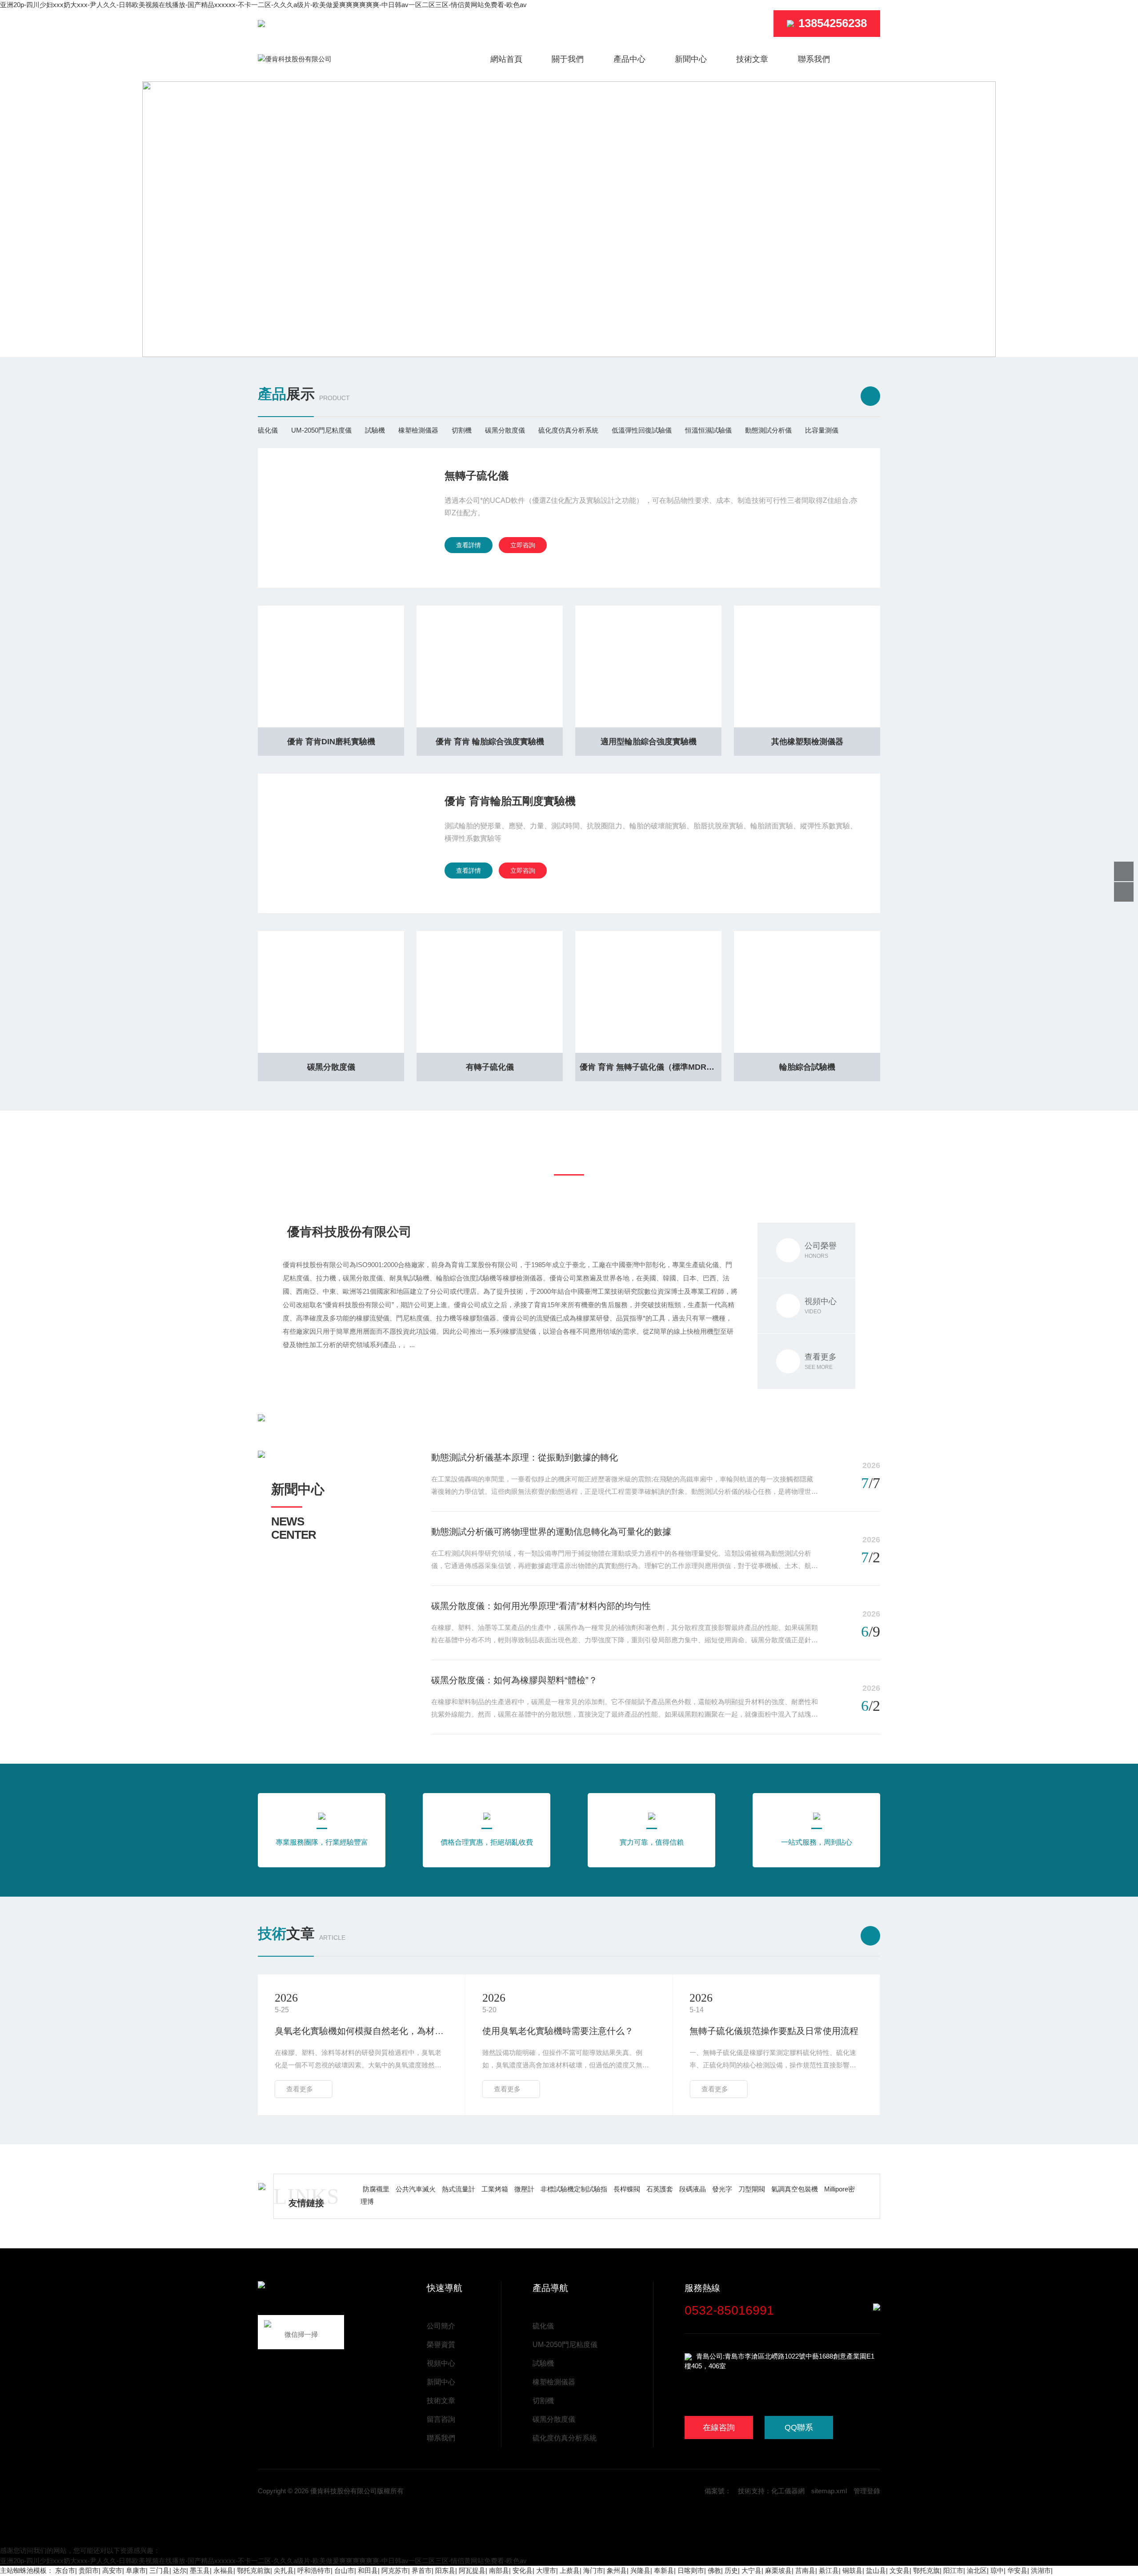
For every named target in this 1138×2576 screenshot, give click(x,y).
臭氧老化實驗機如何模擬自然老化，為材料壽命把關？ (361, 2031)
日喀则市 (691, 2570)
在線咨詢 (719, 2428)
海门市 (593, 2570)
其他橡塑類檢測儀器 (807, 742)
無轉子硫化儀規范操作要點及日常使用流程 (774, 2031)
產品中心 (629, 59)
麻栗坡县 (778, 2570)
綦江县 (829, 2570)
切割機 (462, 430)
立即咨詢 (523, 545)
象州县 (617, 2570)
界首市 (422, 2570)
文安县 (900, 2570)
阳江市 (953, 2570)
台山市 (344, 2570)
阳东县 (445, 2570)
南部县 (499, 2570)
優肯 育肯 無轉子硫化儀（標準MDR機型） (651, 1067)
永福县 (223, 2570)
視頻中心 (441, 2363)
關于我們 (568, 59)
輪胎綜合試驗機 (807, 1067)
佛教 (714, 2570)
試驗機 (375, 430)
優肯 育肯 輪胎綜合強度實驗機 (490, 742)
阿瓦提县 (472, 2570)
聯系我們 (814, 59)
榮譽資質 (441, 2345)
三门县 (159, 2570)
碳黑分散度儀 (505, 430)
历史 (731, 2570)
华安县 (1017, 2570)
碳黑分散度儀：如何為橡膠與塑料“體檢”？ (514, 1680)
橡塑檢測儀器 (418, 430)
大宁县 (751, 2570)
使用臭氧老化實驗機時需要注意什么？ (558, 2031)
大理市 (546, 2570)
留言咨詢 (441, 2419)
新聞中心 (691, 59)
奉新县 (664, 2570)
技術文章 (752, 59)
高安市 (112, 2570)
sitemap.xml (829, 2491)
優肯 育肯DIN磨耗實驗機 (331, 742)
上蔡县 (570, 2570)
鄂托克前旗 (254, 2570)
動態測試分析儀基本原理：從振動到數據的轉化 (525, 1457)
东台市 (65, 2570)
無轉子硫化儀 (477, 475)
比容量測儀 (822, 430)
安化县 (523, 2570)
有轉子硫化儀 (490, 1067)
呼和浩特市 (314, 2570)
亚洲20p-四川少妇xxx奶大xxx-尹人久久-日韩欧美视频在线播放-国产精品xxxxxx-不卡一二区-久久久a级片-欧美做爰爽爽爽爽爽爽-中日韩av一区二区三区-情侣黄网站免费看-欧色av (263, 5)
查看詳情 (469, 545)
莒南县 (805, 2570)
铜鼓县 (852, 2570)
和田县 (368, 2570)
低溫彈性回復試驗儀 (642, 430)
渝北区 (977, 2570)
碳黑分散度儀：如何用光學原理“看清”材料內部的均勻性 (541, 1606)
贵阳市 (89, 2570)
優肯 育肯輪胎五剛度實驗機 (510, 801)
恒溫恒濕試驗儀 (708, 430)
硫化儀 (268, 430)
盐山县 (876, 2570)
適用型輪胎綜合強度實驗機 (649, 742)
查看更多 (300, 2089)
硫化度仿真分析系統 (568, 430)
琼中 (997, 2570)
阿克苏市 (395, 2570)
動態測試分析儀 (768, 430)
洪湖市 (1041, 2570)
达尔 (180, 2570)
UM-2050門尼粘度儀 (321, 430)
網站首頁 (506, 59)
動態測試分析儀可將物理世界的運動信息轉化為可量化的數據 (551, 1532)
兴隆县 (640, 2570)
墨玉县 (200, 2570)
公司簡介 (441, 2326)
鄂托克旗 (926, 2570)
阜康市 (136, 2570)
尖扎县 (284, 2570)
